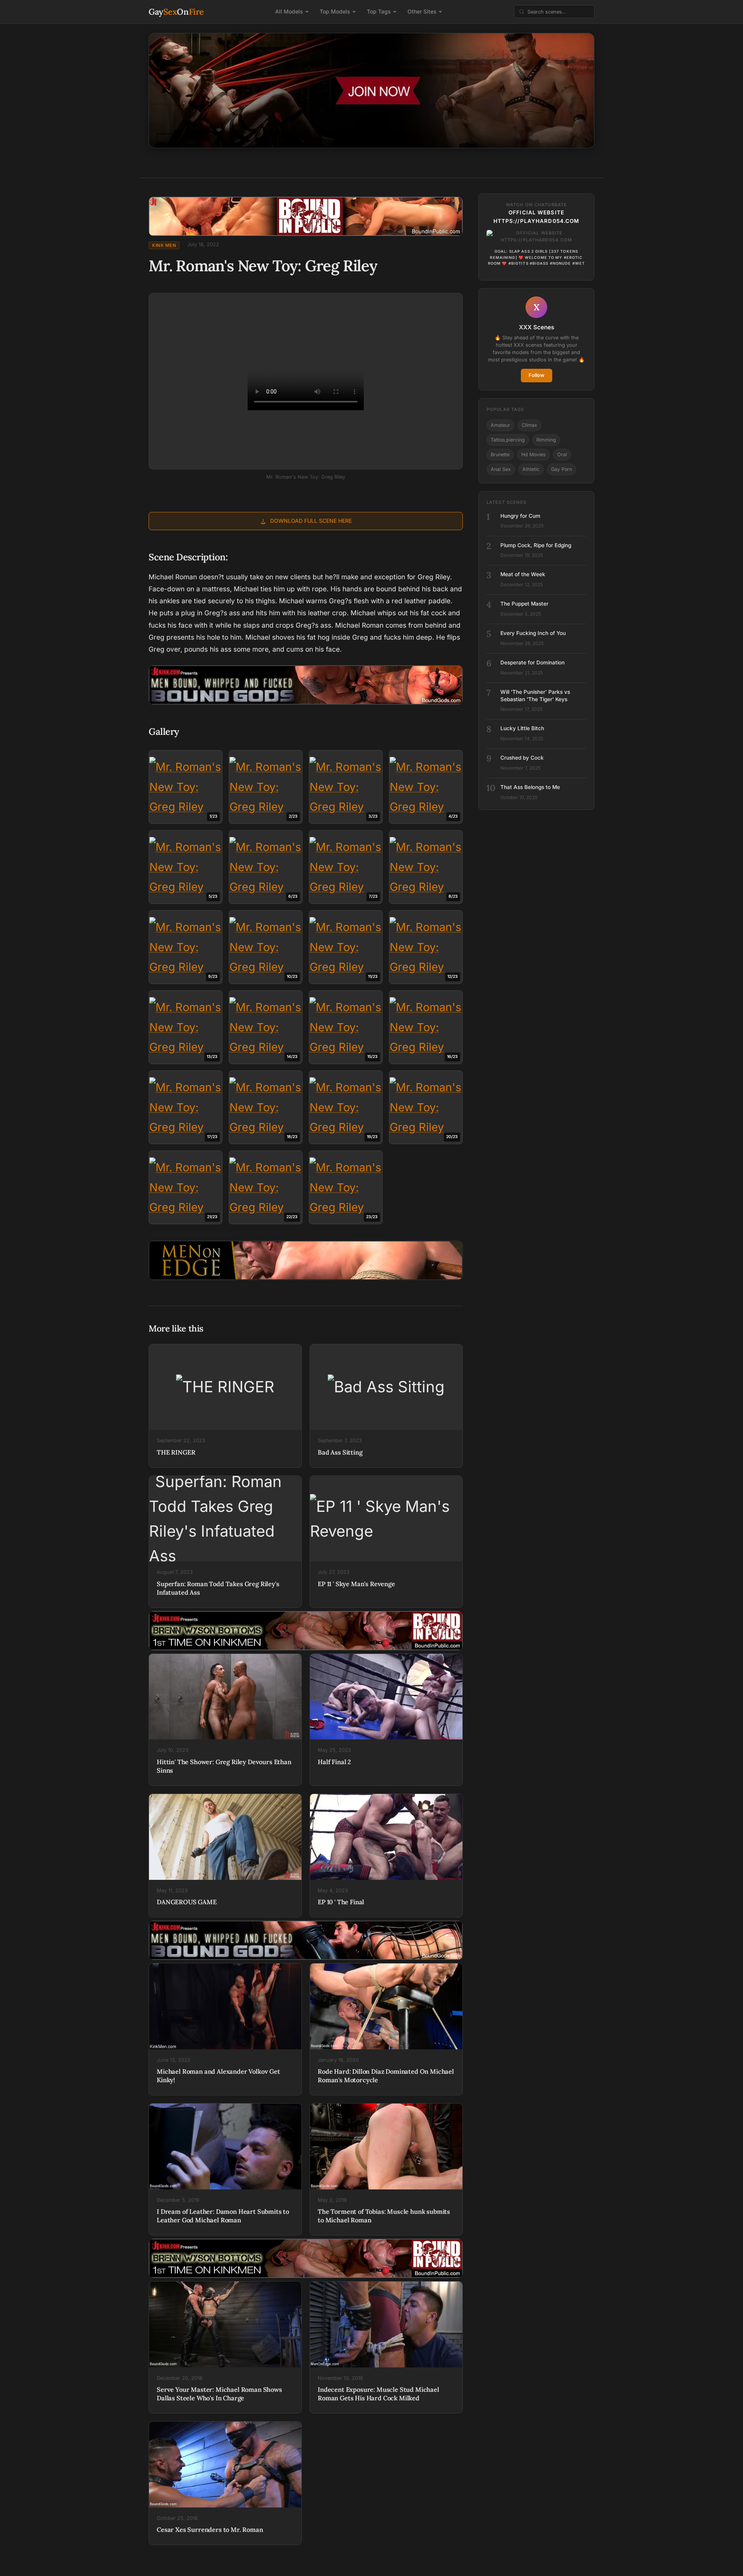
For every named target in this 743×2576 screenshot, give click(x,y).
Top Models (335, 11)
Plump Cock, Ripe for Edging (536, 545)
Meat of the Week (523, 574)
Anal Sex (501, 469)
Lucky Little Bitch (522, 728)
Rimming (546, 440)
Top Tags (379, 11)
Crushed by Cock (522, 758)
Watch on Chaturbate (536, 205)
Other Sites (422, 11)
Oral (562, 454)
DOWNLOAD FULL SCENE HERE (311, 521)
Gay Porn (562, 469)
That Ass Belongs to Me (530, 787)
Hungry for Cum (520, 516)
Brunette (500, 454)
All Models (289, 11)
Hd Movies (533, 454)
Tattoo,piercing (508, 440)
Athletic (531, 469)
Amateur (500, 425)
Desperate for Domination (532, 662)
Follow (537, 375)
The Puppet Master (524, 604)
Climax (529, 425)
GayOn (176, 12)
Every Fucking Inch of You (533, 633)
